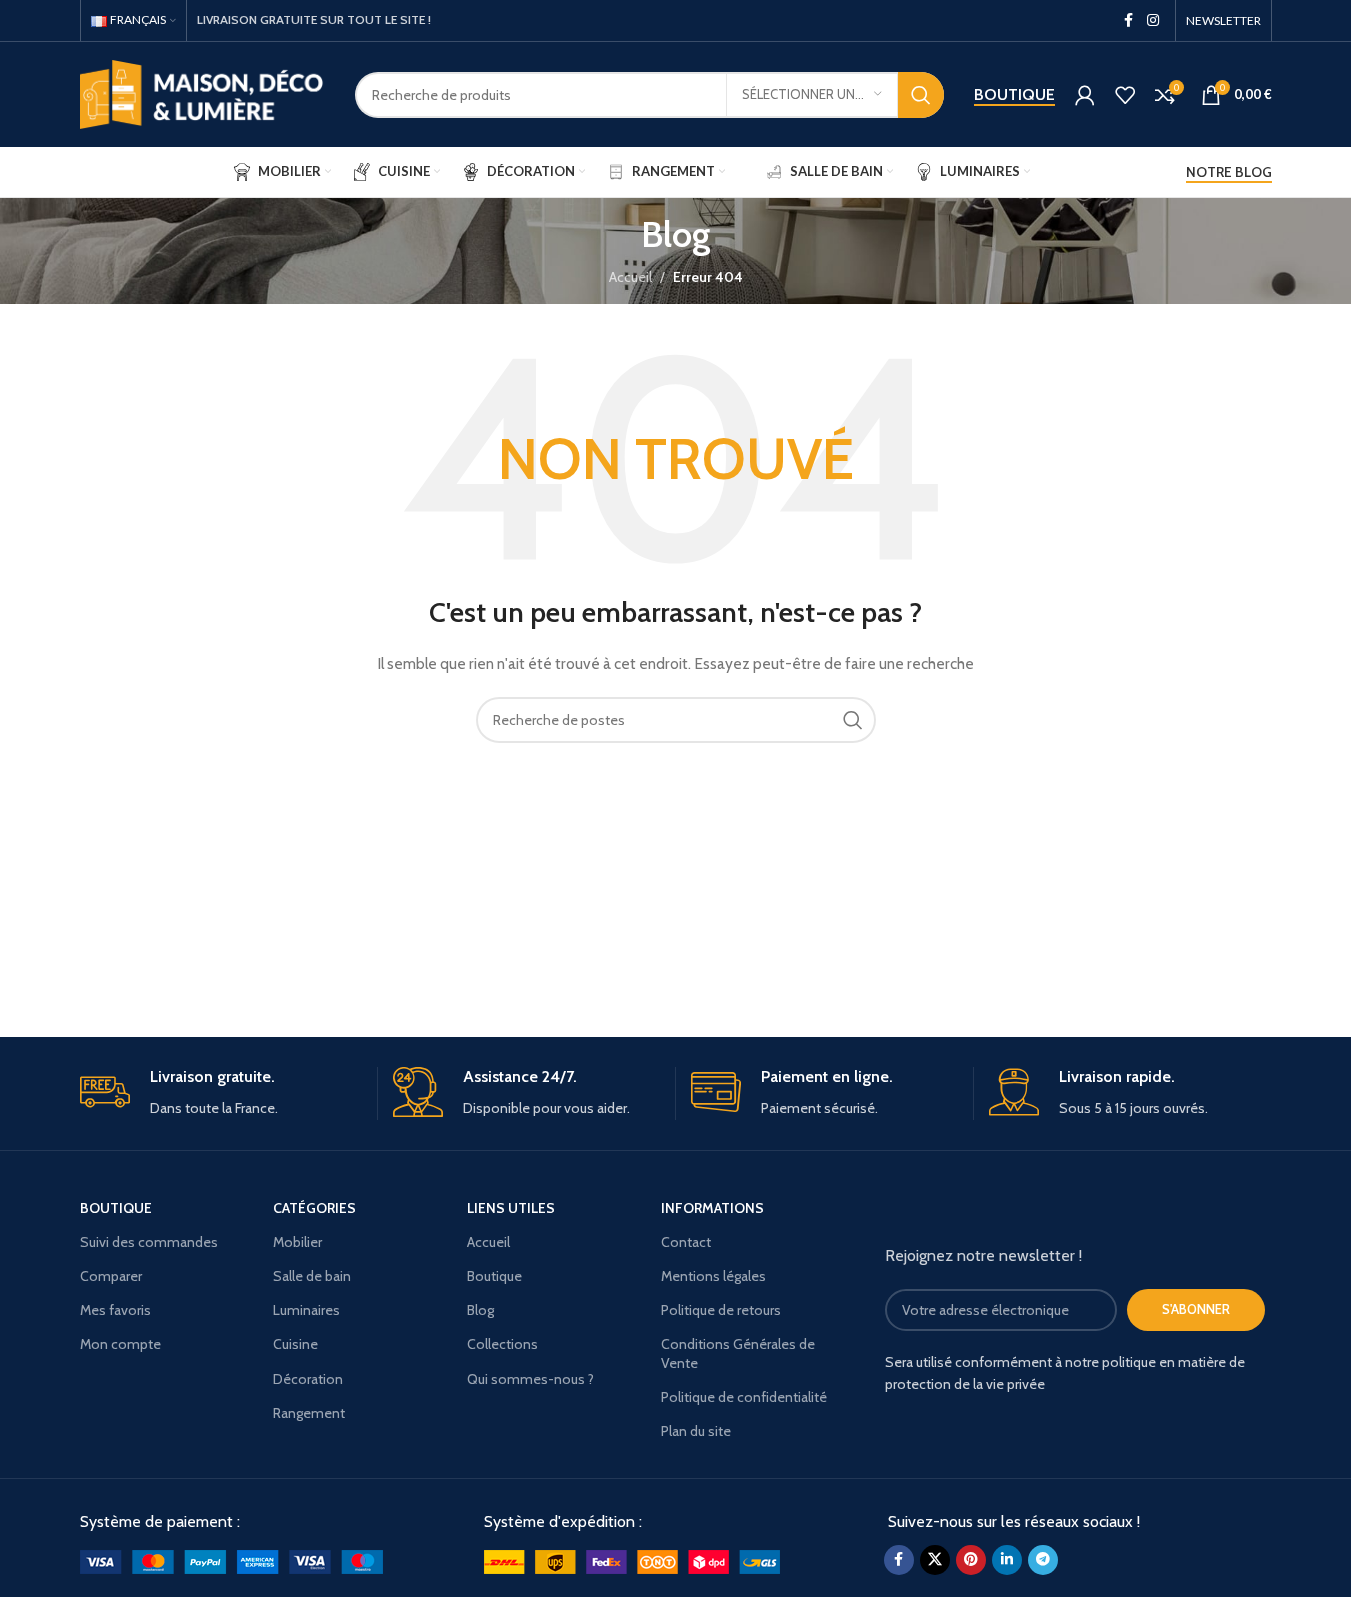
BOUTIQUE (116, 1208)
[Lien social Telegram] (1043, 1560)
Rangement (309, 1413)
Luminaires (306, 1310)
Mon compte (120, 1344)
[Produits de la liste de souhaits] (1125, 95)
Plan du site (696, 1431)
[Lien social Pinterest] (971, 1560)
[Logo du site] (202, 93)
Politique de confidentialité (744, 1397)
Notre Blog (1229, 172)
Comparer (111, 1276)
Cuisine (295, 1344)
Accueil (630, 277)
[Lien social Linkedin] (1007, 1560)
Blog (480, 1310)
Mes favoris (115, 1310)
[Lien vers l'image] (231, 1561)
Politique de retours (721, 1310)
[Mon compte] (1085, 95)
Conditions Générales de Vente (738, 1353)
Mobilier (297, 1242)
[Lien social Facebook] (1129, 20)
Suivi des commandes (149, 1242)
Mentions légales (713, 1276)
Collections (502, 1344)
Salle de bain (312, 1276)
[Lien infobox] (221, 1093)
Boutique (1014, 94)
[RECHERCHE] (921, 95)
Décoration (308, 1379)
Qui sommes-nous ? (530, 1379)
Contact (686, 1242)
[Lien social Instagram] (1153, 20)
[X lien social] (935, 1560)
